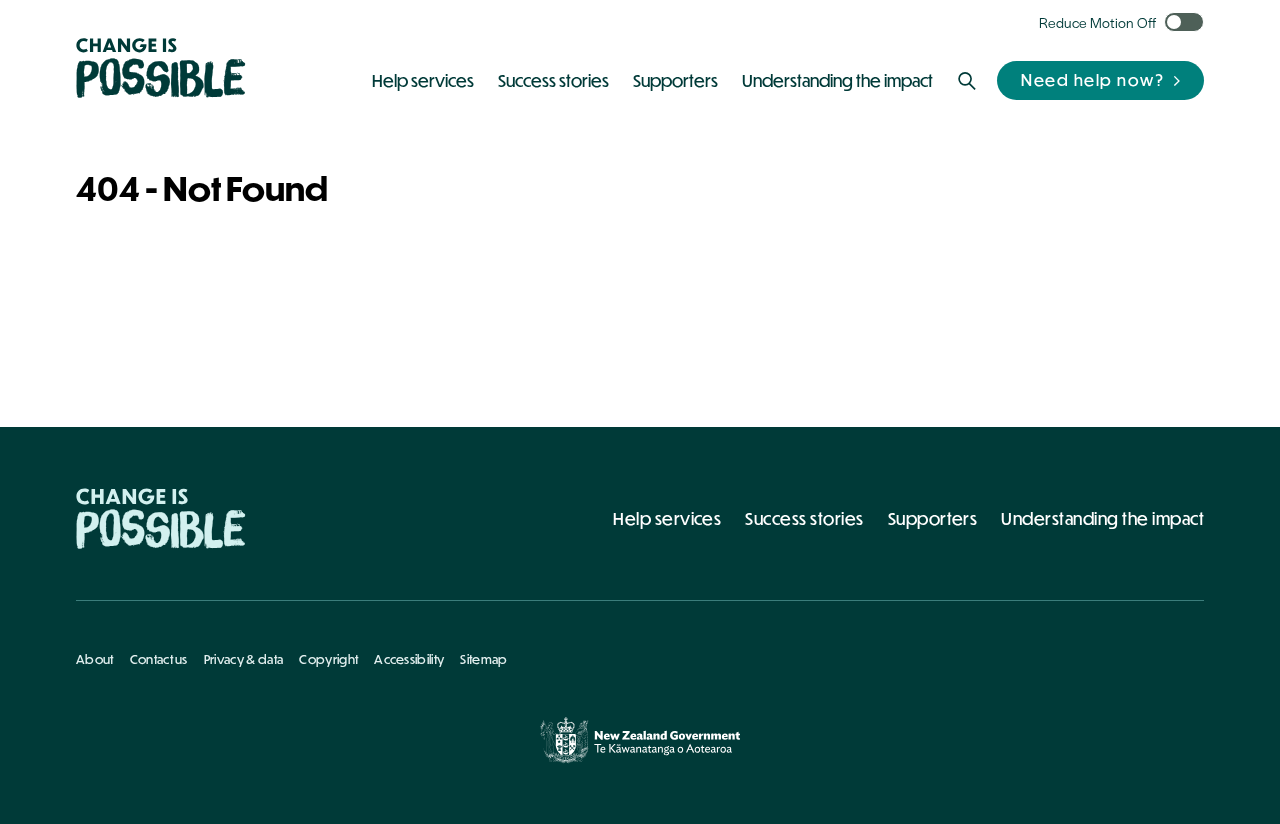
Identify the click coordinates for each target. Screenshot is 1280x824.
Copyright (328, 659)
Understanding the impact (1102, 518)
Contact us (159, 659)
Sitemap (483, 659)
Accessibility (409, 659)
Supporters (933, 518)
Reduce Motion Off (1097, 22)
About (95, 659)
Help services (667, 518)
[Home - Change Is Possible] (161, 518)
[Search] (967, 81)
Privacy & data (243, 659)
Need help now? (1092, 80)
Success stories (804, 518)
